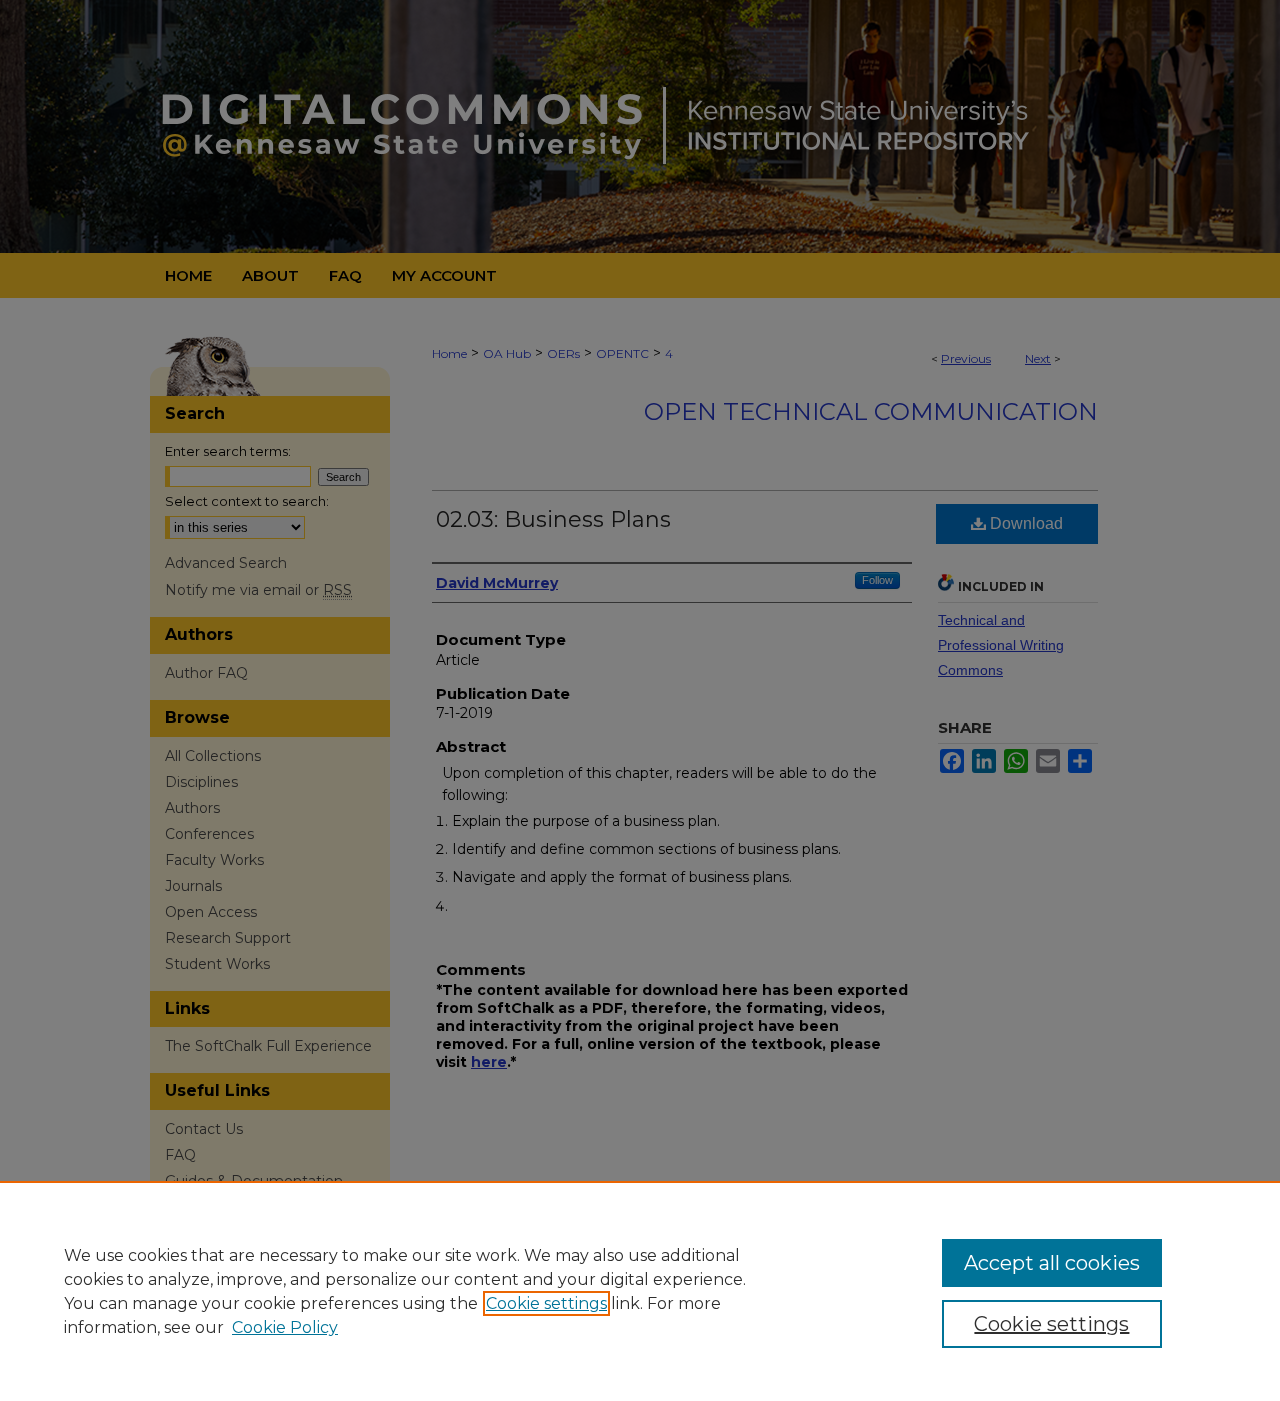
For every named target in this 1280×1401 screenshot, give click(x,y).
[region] (640, 1291)
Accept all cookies (1052, 1263)
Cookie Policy (285, 1327)
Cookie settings (546, 1303)
